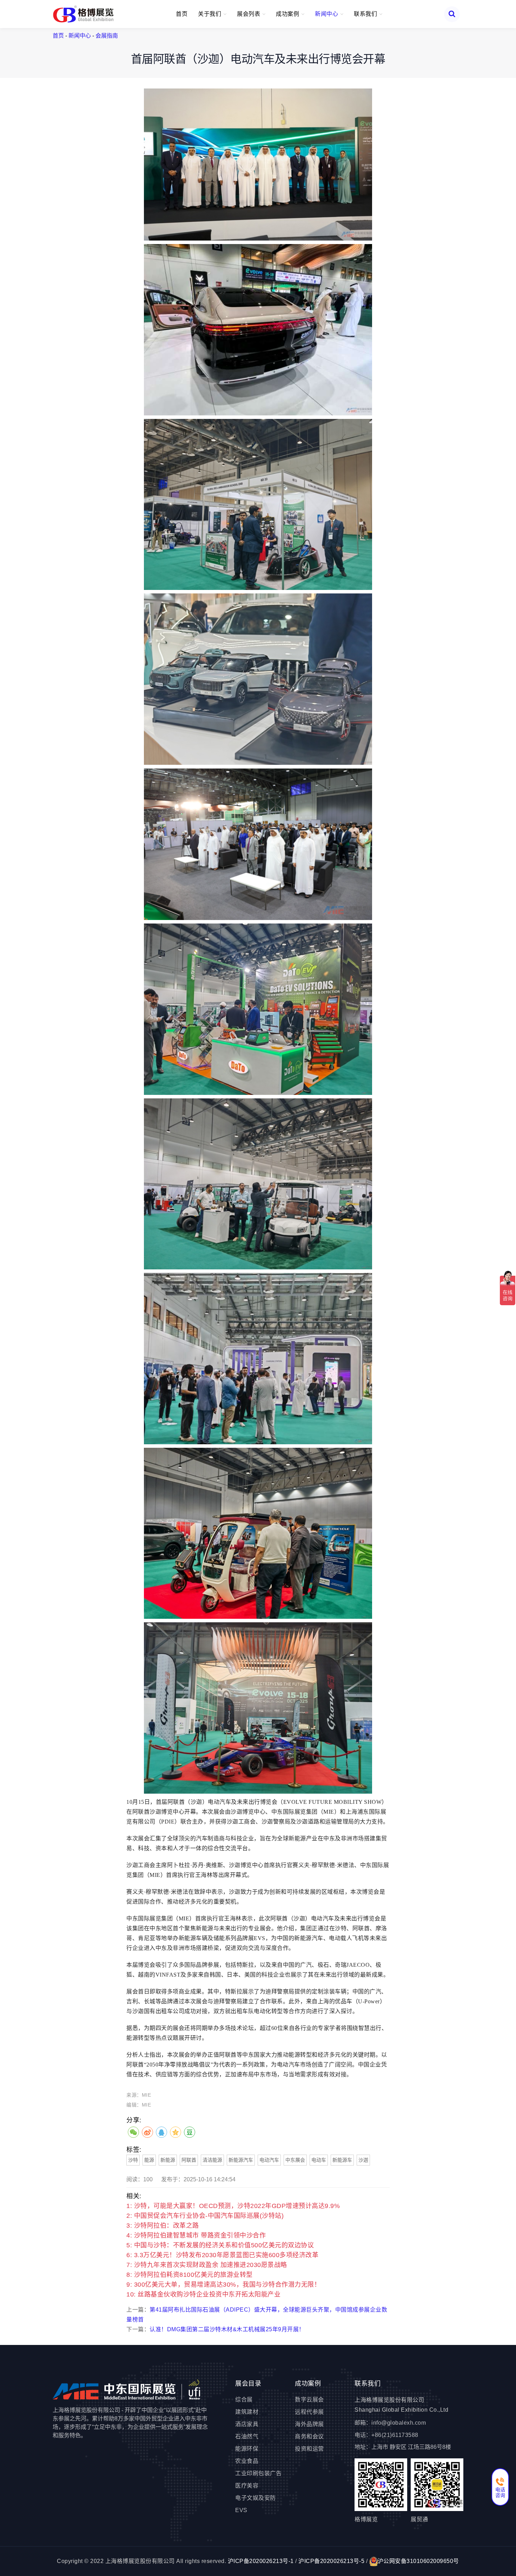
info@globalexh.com (399, 2423)
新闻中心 (80, 36)
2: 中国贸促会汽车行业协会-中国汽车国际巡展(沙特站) (205, 2216)
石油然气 (247, 2436)
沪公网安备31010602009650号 (418, 2561)
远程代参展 (309, 2412)
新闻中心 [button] (327, 14)
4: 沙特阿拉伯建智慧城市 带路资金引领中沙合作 (196, 2235)
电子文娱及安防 (256, 2498)
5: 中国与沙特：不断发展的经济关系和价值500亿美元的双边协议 (220, 2245)
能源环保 (247, 2449)
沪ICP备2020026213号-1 (261, 2561)
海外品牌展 (309, 2424)
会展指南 (107, 36)
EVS (241, 2510)
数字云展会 (309, 2400)
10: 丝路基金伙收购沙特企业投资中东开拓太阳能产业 (203, 2294)
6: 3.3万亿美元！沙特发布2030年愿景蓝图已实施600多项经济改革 (222, 2255)
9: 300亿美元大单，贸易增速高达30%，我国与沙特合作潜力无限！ (223, 2285)
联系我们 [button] (366, 14)
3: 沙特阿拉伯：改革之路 (163, 2226)
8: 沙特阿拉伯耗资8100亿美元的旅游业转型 (190, 2275)
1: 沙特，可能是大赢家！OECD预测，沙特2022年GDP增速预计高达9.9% (233, 2206)
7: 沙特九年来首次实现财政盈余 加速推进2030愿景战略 (207, 2265)
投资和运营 (309, 2449)
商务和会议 (309, 2436)
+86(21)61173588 (395, 2435)
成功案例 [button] (288, 14)
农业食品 (247, 2461)
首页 (182, 14)
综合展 (244, 2400)
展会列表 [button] (249, 14)
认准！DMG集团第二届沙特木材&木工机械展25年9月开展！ (227, 2329)
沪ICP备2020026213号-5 (331, 2561)
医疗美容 (247, 2486)
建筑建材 (247, 2412)
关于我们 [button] (210, 14)
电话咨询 (500, 2492)
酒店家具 (247, 2424)
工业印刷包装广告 (258, 2473)
